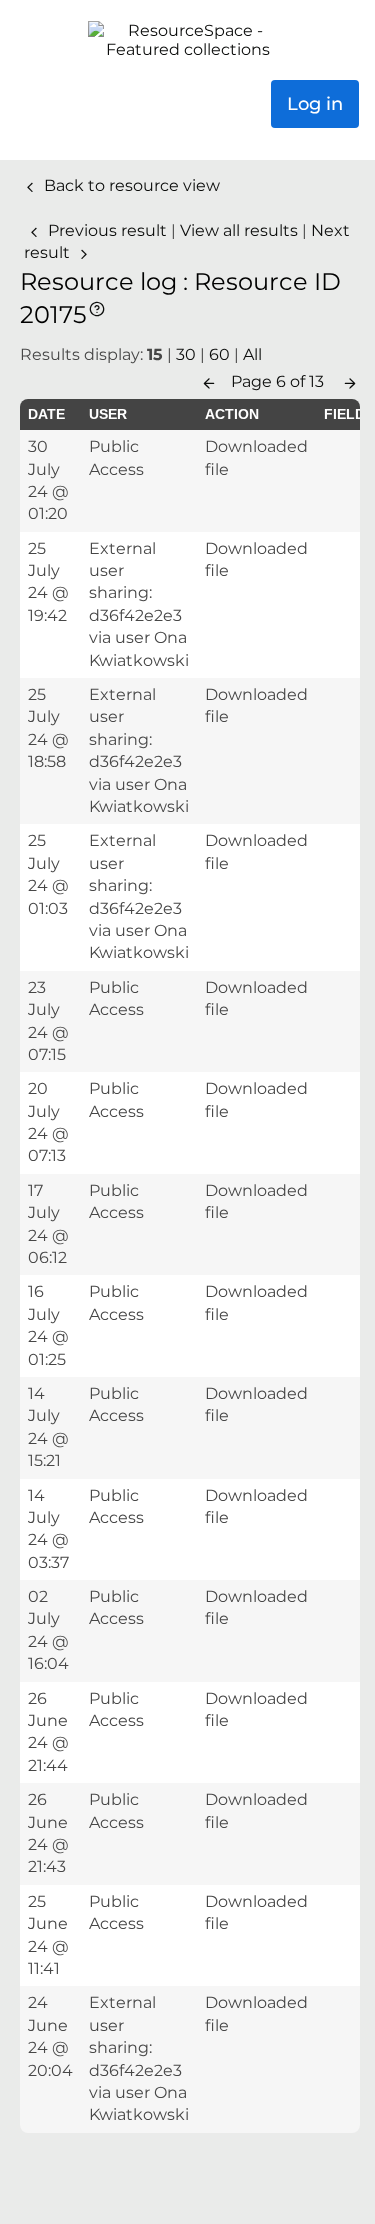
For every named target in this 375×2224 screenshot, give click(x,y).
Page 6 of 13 (279, 381)
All (252, 354)
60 (219, 354)
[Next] (350, 381)
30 (186, 354)
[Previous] (209, 381)
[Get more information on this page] (97, 307)
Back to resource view (130, 185)
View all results (241, 230)
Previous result (107, 230)
